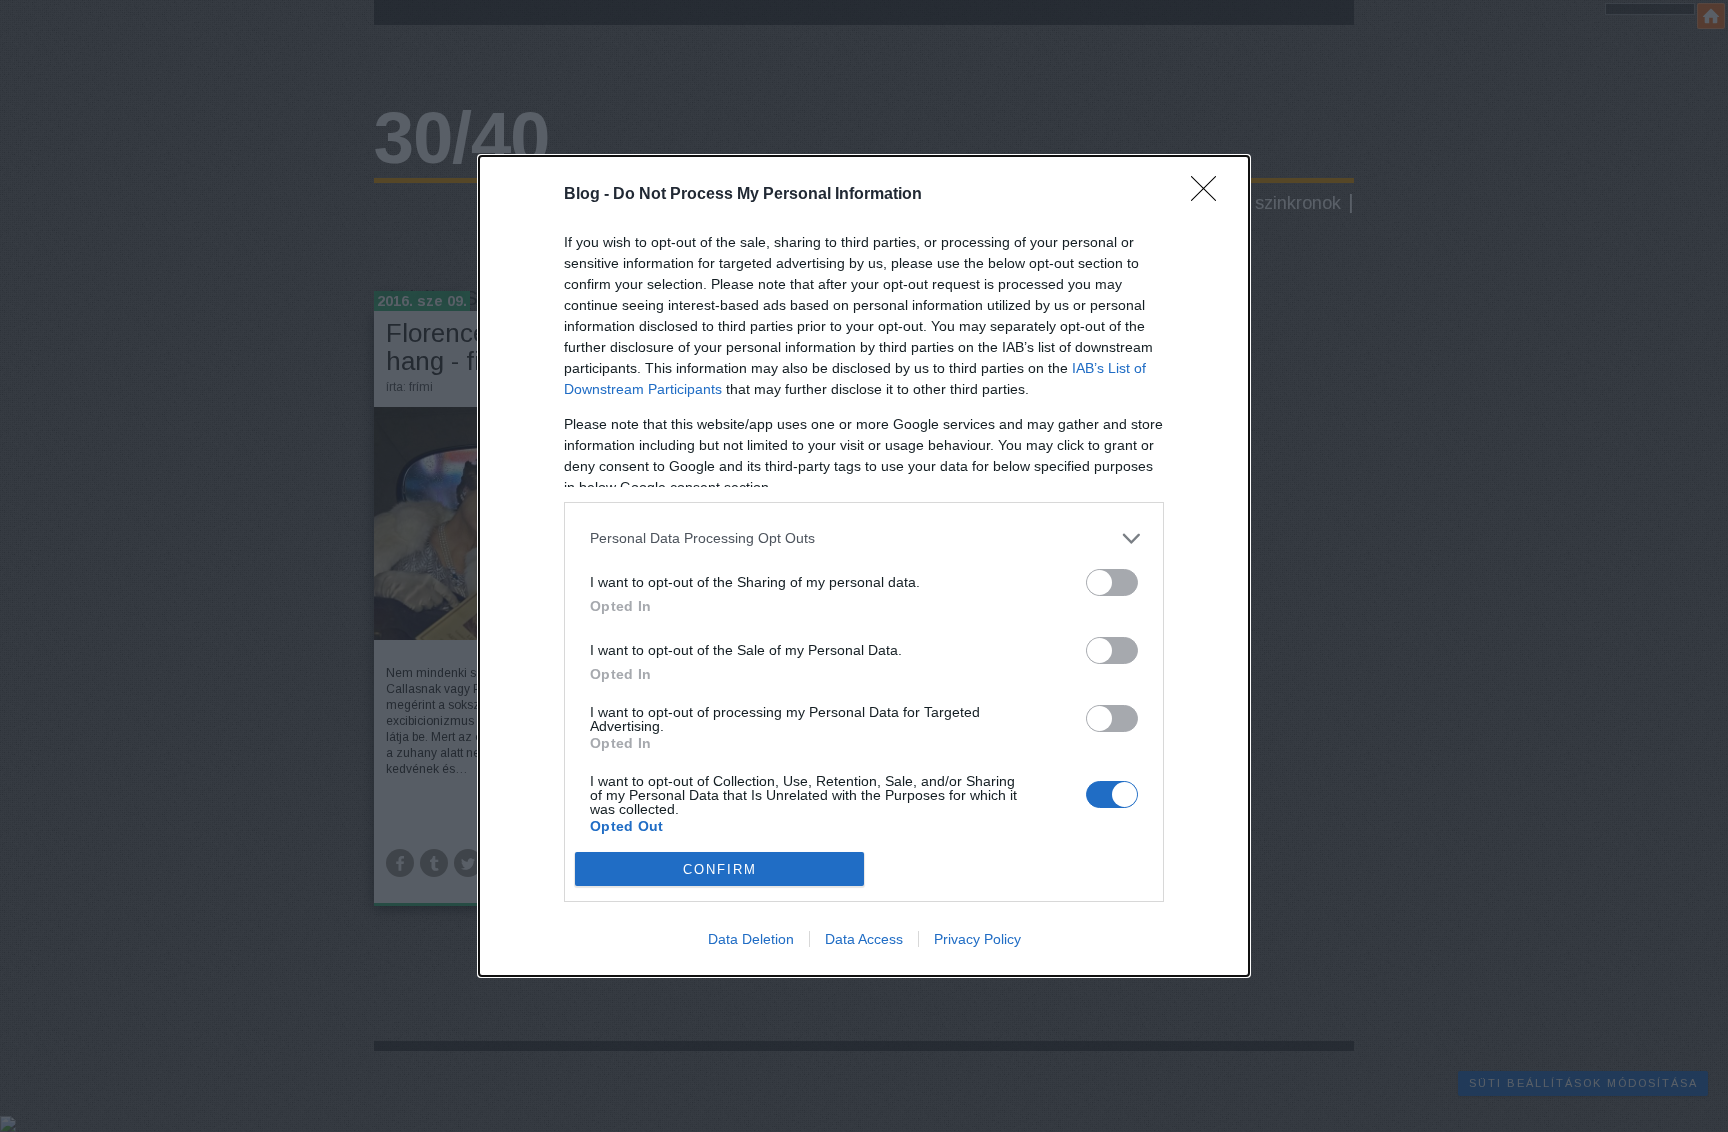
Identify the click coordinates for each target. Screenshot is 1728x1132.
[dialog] (864, 566)
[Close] (1210, 195)
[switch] (1112, 582)
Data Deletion (751, 939)
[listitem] (864, 538)
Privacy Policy (977, 939)
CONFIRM (720, 869)
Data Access (864, 939)
